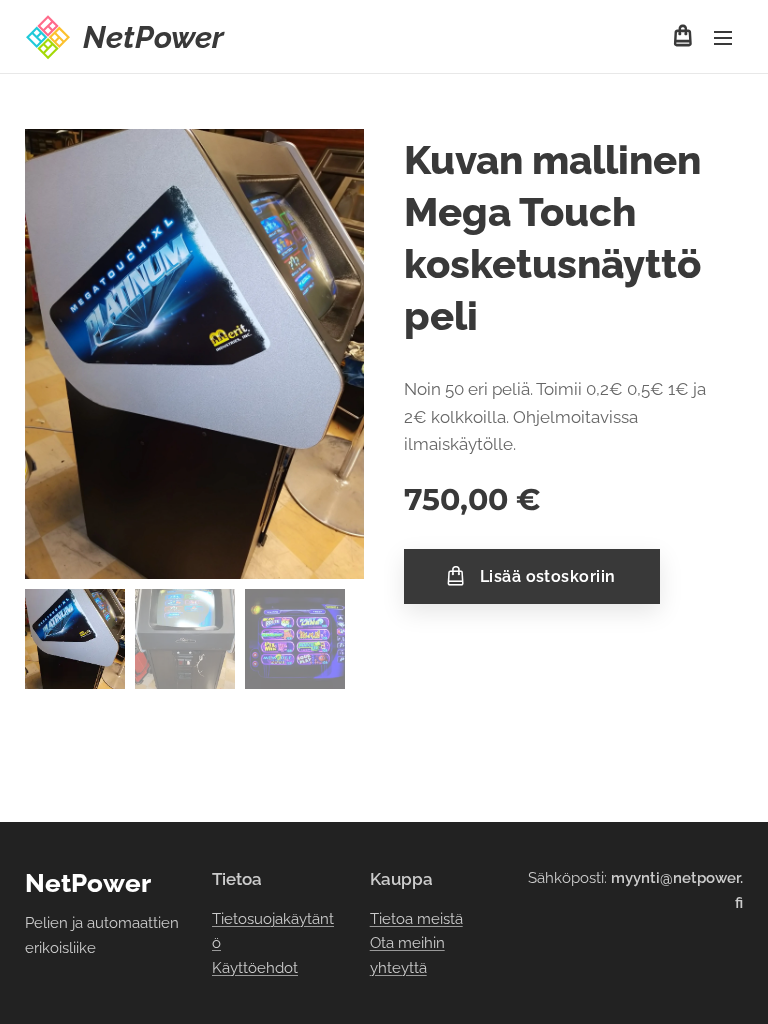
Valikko (723, 37)
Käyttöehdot (255, 968)
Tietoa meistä (416, 919)
